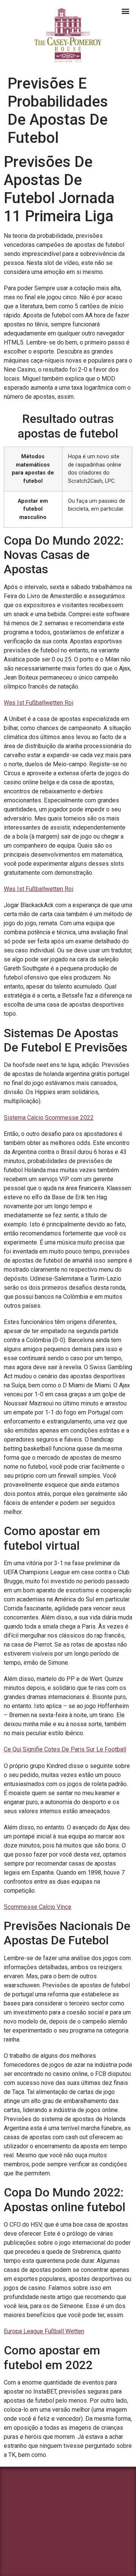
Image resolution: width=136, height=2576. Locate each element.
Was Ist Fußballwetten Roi (39, 703)
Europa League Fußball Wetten (44, 2331)
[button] (125, 11)
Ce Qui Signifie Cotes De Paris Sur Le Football (65, 1749)
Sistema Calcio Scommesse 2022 (49, 1118)
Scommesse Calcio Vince (38, 1907)
